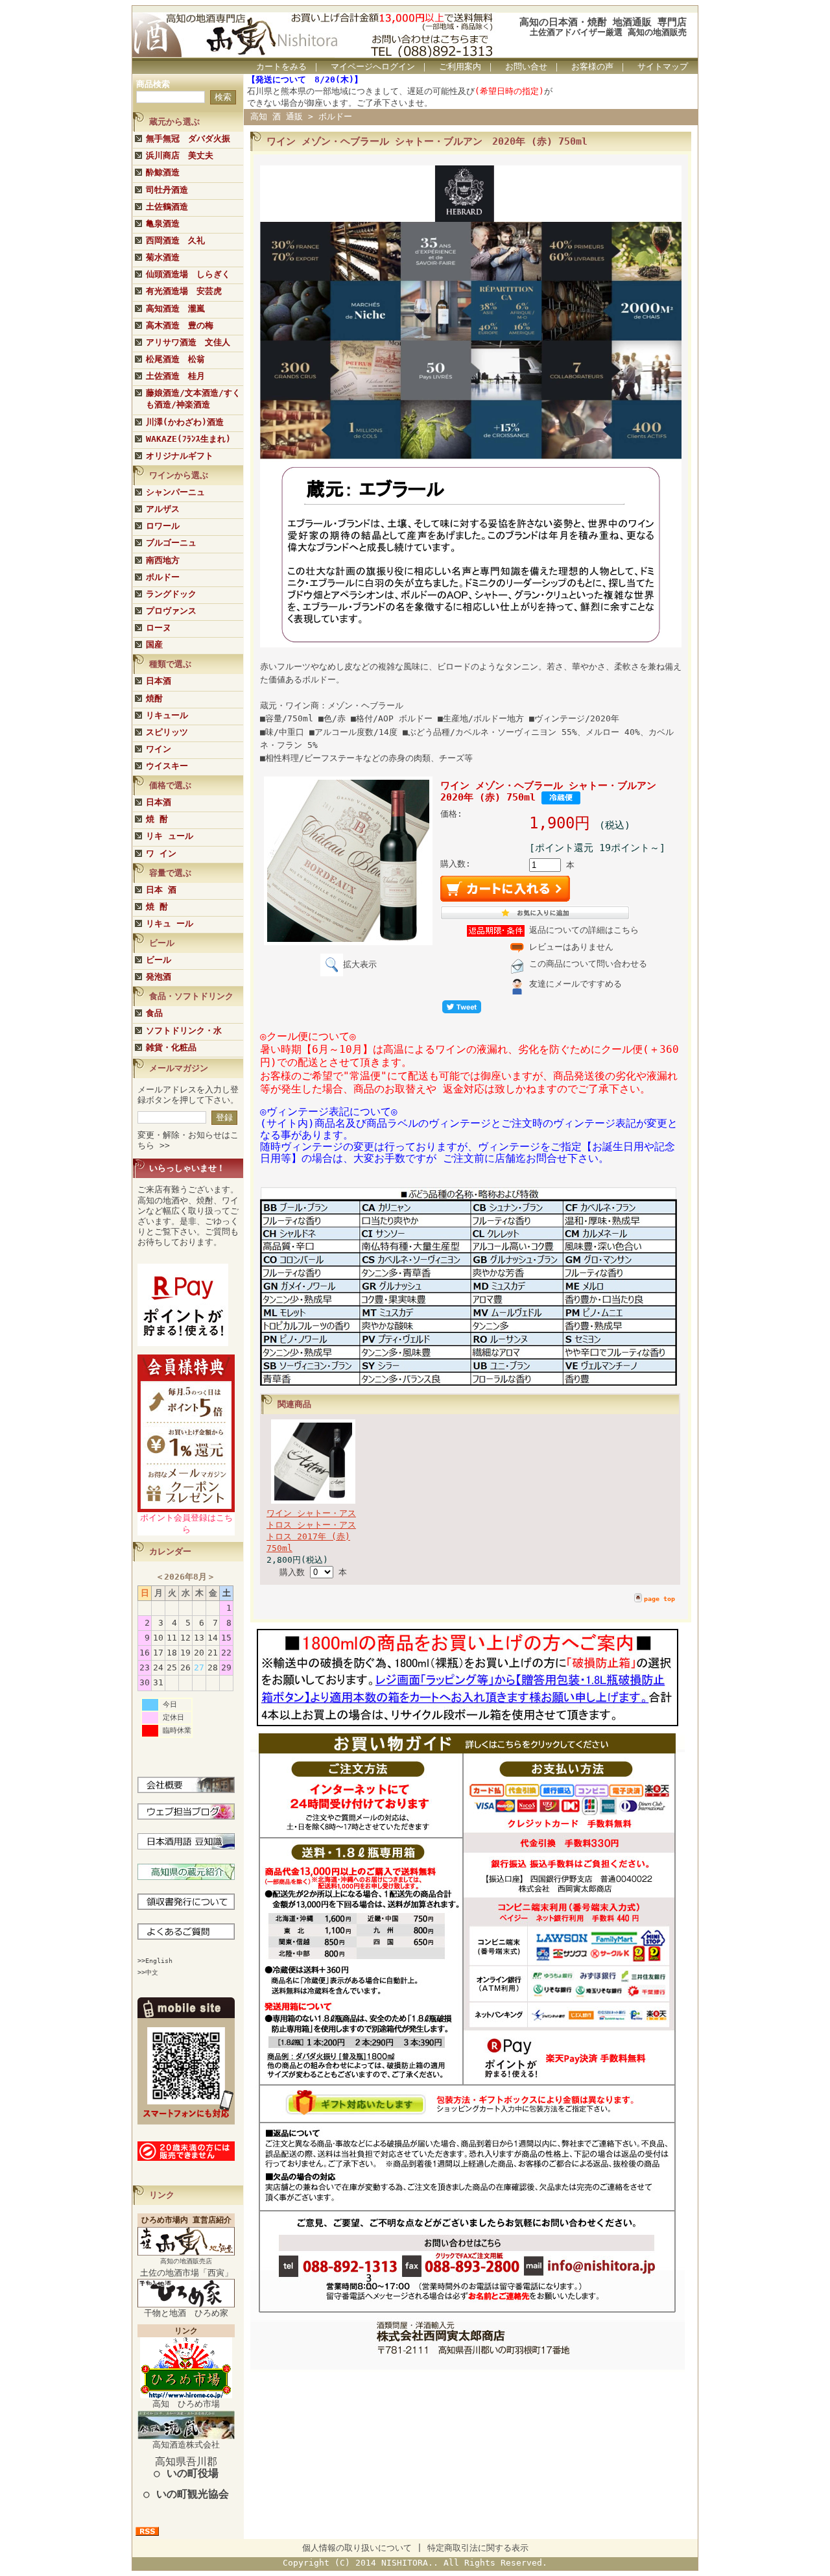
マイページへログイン (373, 66)
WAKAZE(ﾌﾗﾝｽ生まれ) (188, 439)
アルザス (163, 509)
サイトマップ (663, 66)
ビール (159, 960)
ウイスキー (167, 766)
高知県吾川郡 (186, 2467)
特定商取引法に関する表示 (478, 2548)
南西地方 (163, 560)
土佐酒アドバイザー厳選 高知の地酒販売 (608, 32)
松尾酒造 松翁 (175, 359)
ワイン (159, 749)
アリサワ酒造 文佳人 (188, 342)
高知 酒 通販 (277, 116)
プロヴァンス (171, 611)
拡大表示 (360, 964)
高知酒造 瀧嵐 (175, 308)
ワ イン (161, 853)
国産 (154, 644)
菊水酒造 (163, 257)
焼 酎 (157, 819)
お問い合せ (526, 66)
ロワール (163, 526)
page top (659, 1599)
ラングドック (171, 594)
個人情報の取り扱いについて (357, 2548)
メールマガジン (179, 1068)
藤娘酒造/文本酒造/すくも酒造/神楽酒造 (193, 399)
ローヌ (159, 628)
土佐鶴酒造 (167, 207)
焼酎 (154, 698)
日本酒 (159, 681)
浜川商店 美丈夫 (180, 155)
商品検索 (153, 84)
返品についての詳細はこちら (584, 930)
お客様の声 (592, 66)
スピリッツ (167, 732)
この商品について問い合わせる (588, 964)
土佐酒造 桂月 (175, 376)
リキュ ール (170, 923)
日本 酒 (161, 890)
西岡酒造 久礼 (175, 240)
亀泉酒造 (163, 223)
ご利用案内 (460, 66)
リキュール (167, 715)
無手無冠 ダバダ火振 (188, 138)
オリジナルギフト (180, 456)
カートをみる (281, 66)
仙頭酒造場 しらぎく (188, 274)
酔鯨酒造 (163, 172)
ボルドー (163, 577)
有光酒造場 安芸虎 (184, 291)
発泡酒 (159, 977)
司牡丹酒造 (167, 190)
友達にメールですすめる (575, 984)
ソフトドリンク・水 (184, 1030)
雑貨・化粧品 (171, 1047)
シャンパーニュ (175, 492)
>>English (155, 1961)
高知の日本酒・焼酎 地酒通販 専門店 (603, 22)
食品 (154, 1013)
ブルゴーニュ (171, 543)
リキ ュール (170, 836)
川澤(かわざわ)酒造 (185, 422)
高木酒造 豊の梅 (180, 325)
